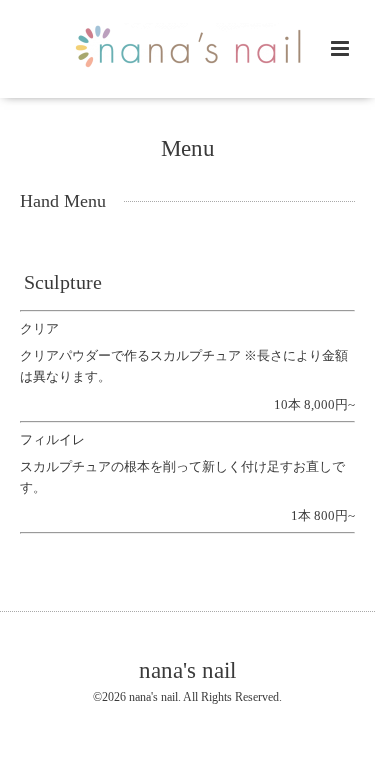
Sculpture (63, 282)
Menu (188, 148)
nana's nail (187, 669)
